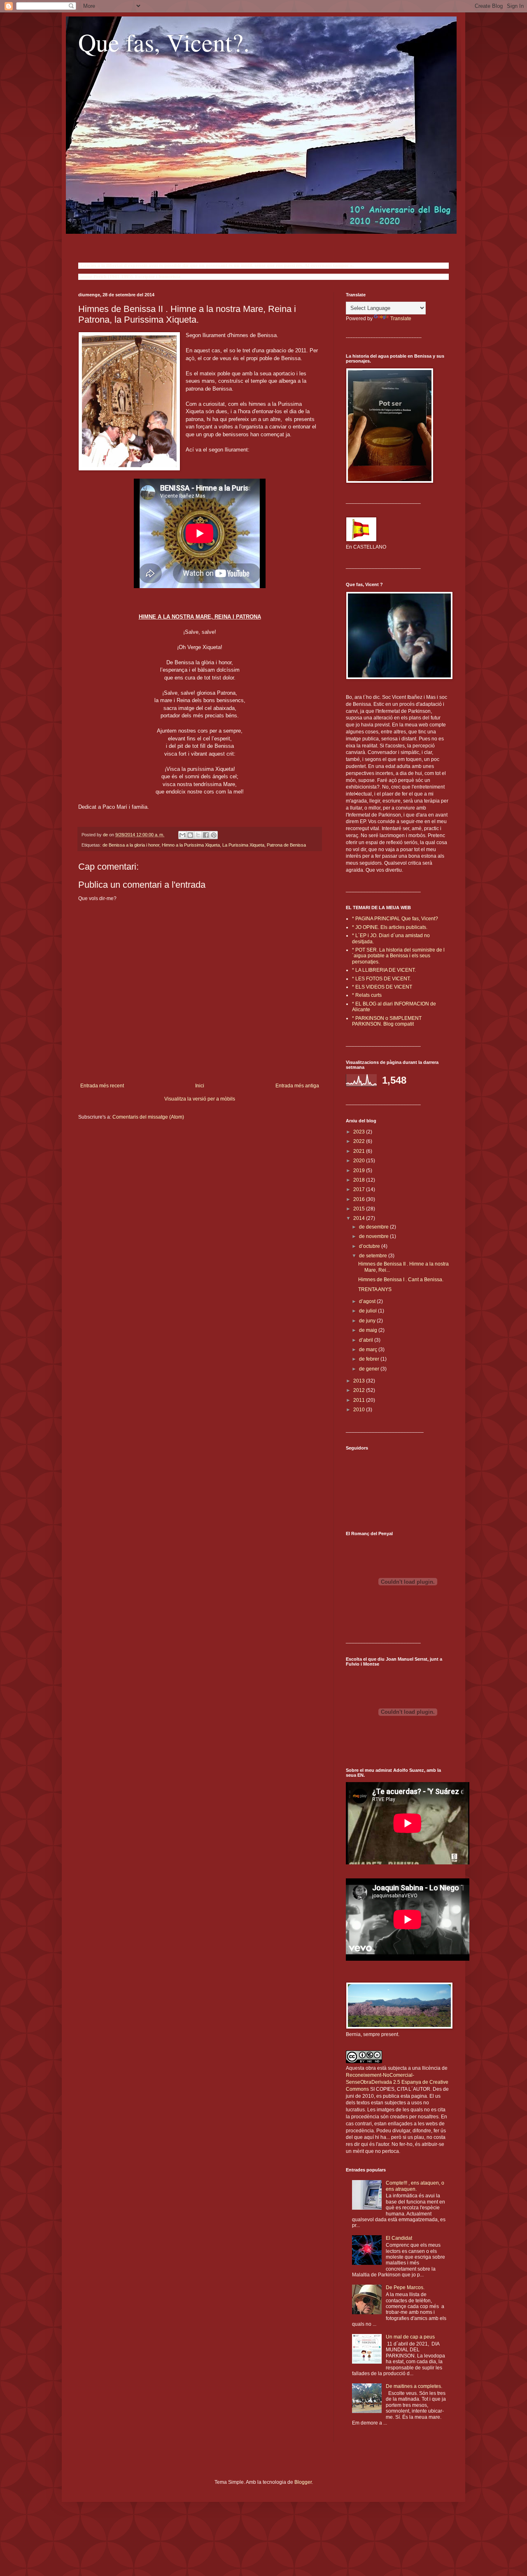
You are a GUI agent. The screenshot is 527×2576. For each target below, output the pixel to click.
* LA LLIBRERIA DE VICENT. (384, 970)
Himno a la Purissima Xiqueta (191, 845)
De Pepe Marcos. (405, 2287)
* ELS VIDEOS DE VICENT (382, 987)
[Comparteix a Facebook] (206, 835)
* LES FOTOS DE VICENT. (381, 979)
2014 (360, 1218)
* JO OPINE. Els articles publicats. (390, 927)
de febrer (370, 1359)
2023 (360, 1132)
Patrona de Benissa (286, 845)
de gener (370, 1369)
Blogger (303, 2482)
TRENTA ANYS (375, 1289)
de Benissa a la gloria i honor (131, 845)
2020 (360, 1161)
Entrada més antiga (297, 1086)
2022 (360, 1141)
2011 (360, 1400)
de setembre (374, 1256)
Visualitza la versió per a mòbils (200, 1099)
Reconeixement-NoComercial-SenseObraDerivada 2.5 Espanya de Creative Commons (397, 2082)
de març (369, 1350)
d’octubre (370, 1246)
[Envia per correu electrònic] (182, 835)
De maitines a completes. (414, 2386)
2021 (360, 1151)
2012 (360, 1390)
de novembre (374, 1236)
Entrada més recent (102, 1086)
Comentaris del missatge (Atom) (148, 1117)
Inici (200, 1086)
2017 (360, 1189)
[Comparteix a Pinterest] (214, 835)
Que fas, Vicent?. (164, 42)
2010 (360, 1410)
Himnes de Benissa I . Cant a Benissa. (401, 1280)
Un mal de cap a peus (410, 2337)
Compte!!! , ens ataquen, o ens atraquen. (415, 2186)
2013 (360, 1381)
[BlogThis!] (190, 835)
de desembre (374, 1227)
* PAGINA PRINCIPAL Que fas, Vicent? (395, 919)
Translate (401, 319)
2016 (360, 1199)
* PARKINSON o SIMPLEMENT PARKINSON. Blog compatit (387, 1021)
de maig (369, 1330)
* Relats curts (367, 995)
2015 (360, 1209)
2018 (360, 1180)
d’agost (368, 1301)
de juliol (368, 1311)
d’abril (367, 1340)
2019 (360, 1170)
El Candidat (399, 2238)
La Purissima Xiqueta (243, 845)
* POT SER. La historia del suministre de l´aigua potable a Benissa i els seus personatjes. (398, 956)
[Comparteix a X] (198, 835)
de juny (368, 1321)
